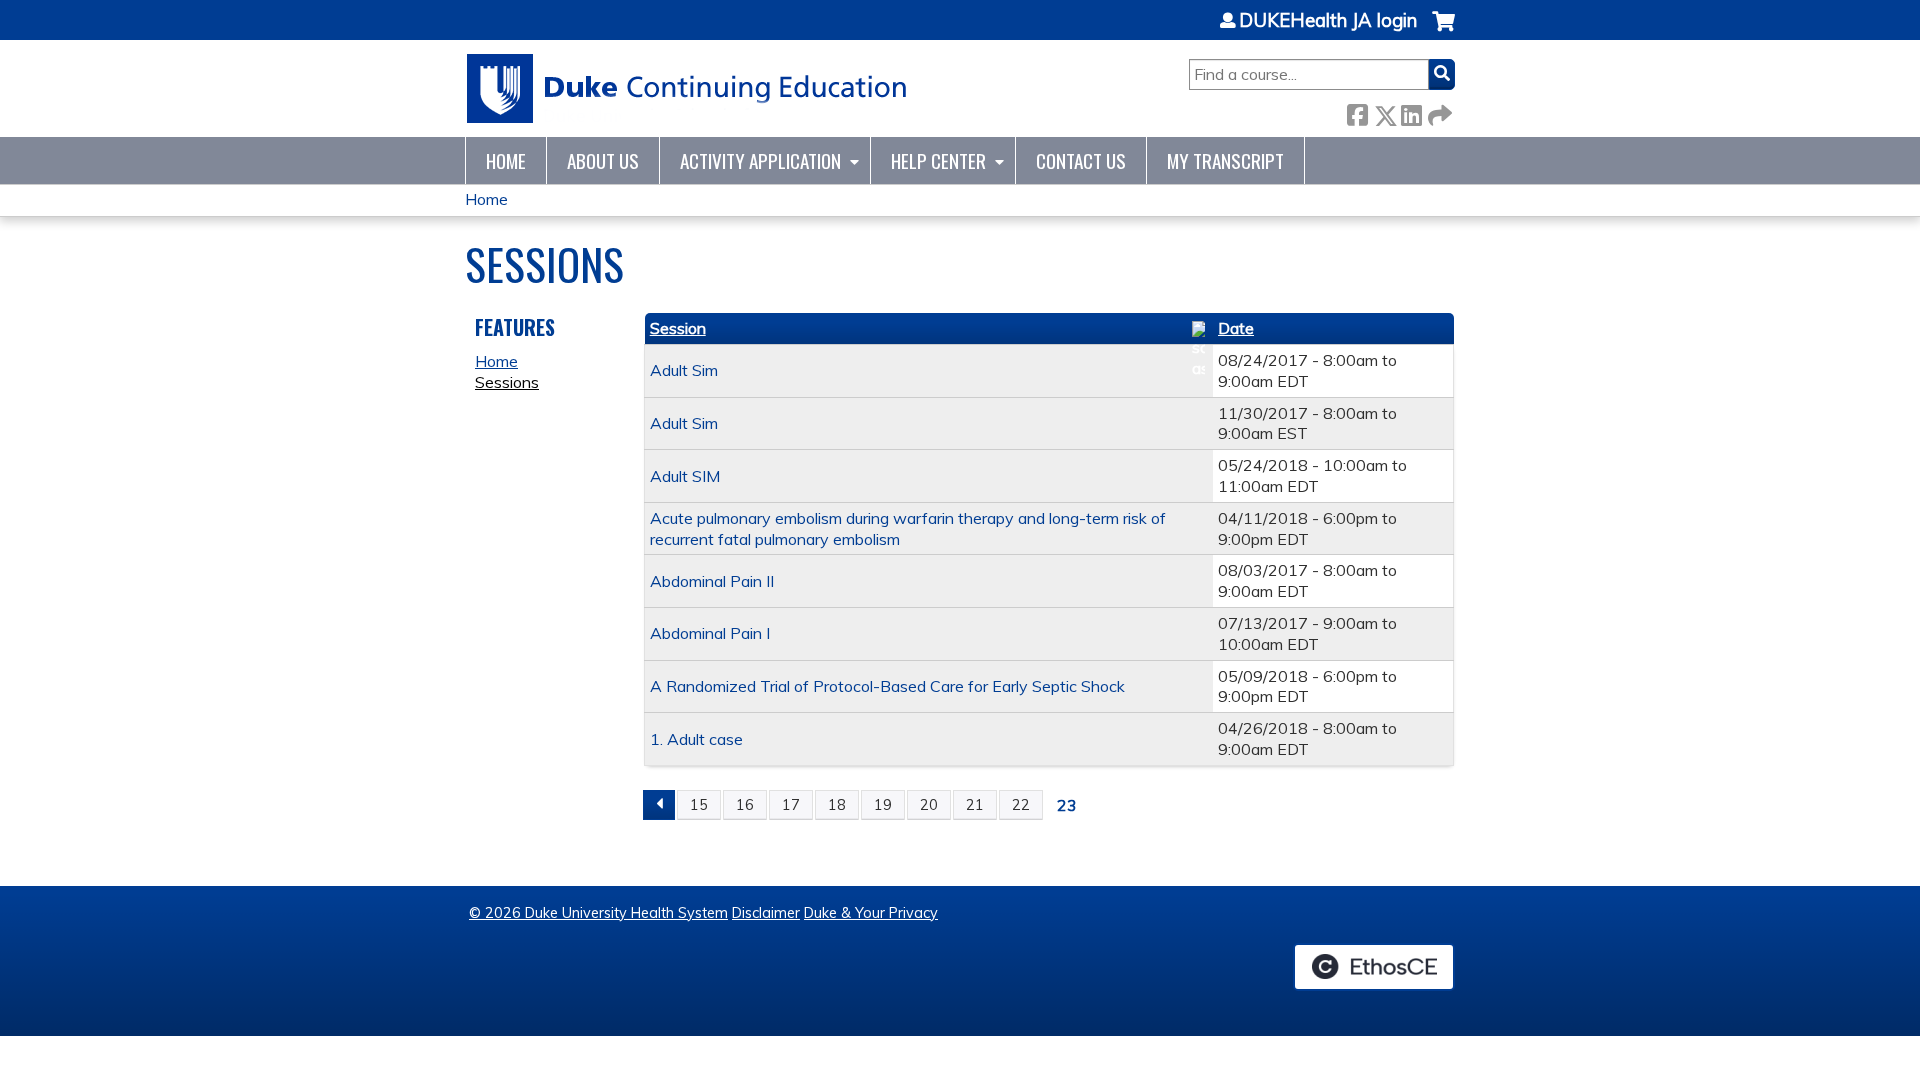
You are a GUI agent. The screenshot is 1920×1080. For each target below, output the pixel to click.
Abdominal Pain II (712, 581)
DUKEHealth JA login (1328, 21)
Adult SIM (685, 476)
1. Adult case (696, 739)
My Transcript (1225, 160)
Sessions (507, 382)
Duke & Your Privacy (871, 913)
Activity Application (760, 160)
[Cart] (1443, 31)
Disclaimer (766, 913)
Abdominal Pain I (710, 633)
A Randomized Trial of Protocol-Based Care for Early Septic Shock (887, 686)
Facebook (1357, 111)
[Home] (687, 88)
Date (1236, 328)
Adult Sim (684, 370)
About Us (603, 160)
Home (506, 160)
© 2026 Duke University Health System (598, 913)
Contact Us (1081, 160)
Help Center (938, 160)
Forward (1438, 111)
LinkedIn (1411, 111)
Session (678, 328)
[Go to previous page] (659, 805)
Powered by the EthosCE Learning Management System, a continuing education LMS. (1374, 967)
